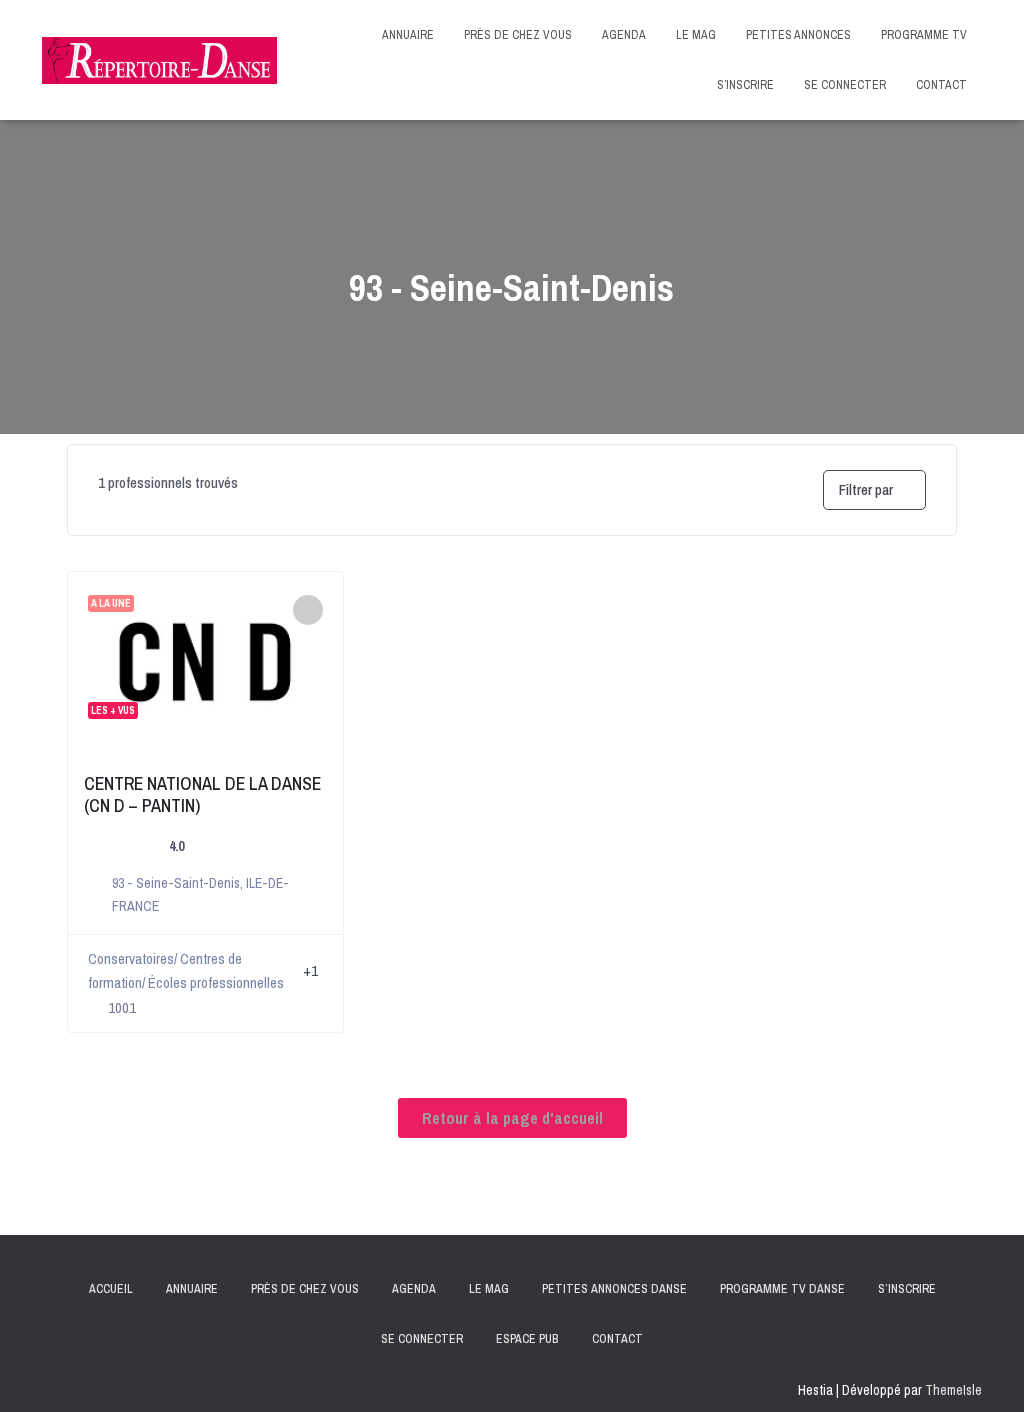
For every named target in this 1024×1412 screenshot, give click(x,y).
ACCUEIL (111, 1289)
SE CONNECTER (845, 85)
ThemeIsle (953, 1390)
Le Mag (489, 1289)
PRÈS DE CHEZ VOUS (518, 35)
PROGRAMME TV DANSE (782, 1289)
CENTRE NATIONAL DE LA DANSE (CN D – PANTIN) (202, 794)
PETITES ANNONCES (798, 35)
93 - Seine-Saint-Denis (176, 883)
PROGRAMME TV (924, 35)
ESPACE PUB (527, 1339)
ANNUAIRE (408, 35)
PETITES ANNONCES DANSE (614, 1289)
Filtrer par (866, 489)
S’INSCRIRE (745, 85)
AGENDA (624, 35)
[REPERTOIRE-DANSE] (159, 60)
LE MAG (696, 35)
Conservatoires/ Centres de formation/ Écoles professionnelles (186, 970)
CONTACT (941, 85)
